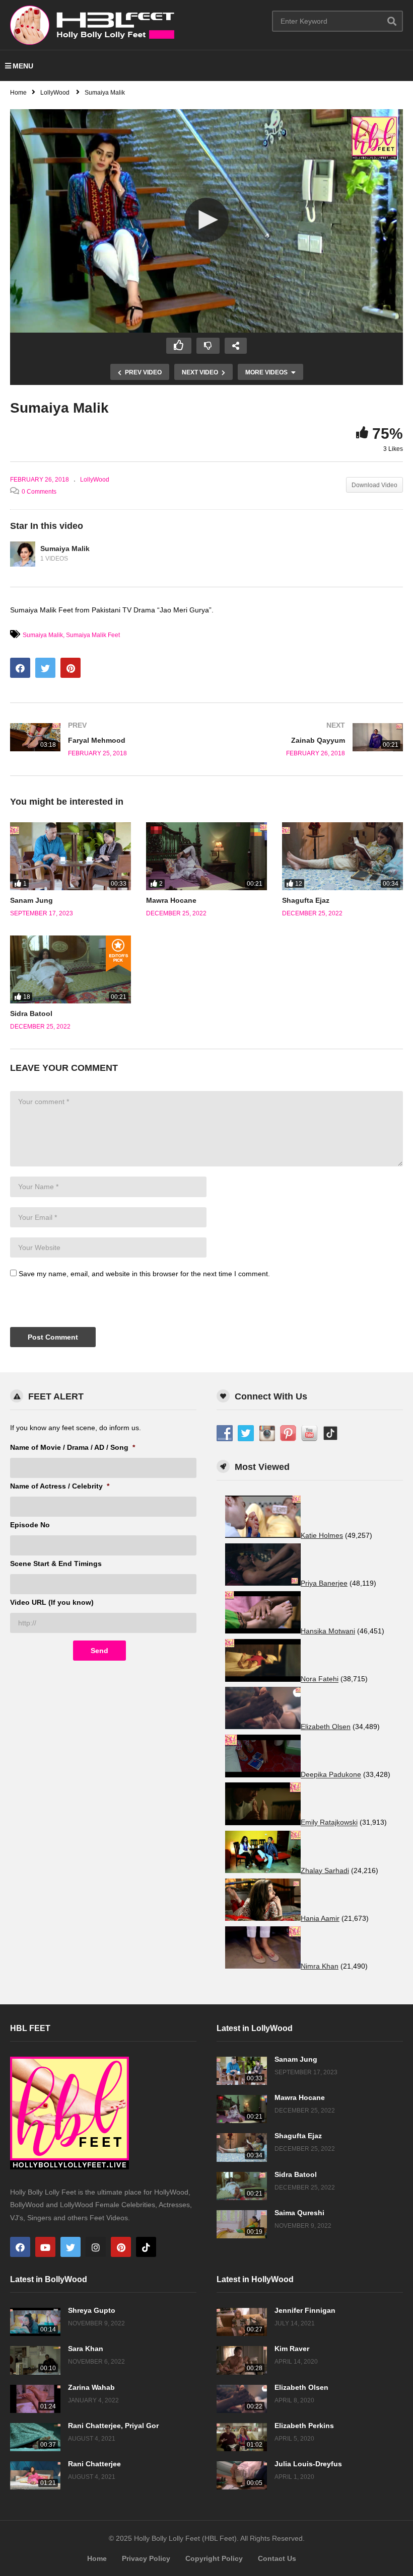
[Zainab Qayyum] (310, 739)
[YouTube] (45, 2247)
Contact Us (277, 2558)
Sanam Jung (31, 900)
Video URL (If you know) (52, 1602)
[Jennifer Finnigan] (242, 2322)
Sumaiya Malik (65, 549)
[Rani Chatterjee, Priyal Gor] (35, 2437)
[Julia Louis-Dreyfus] (242, 2475)
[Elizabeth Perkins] (242, 2437)
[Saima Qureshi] (242, 2224)
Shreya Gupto (92, 2310)
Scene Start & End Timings (56, 1564)
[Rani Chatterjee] (35, 2475)
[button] (206, 220)
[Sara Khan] (35, 2360)
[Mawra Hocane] (206, 856)
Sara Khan (86, 2349)
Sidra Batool (31, 1013)
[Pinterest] (121, 2247)
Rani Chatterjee (94, 2464)
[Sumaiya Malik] (23, 554)
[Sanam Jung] (71, 856)
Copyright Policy (214, 2558)
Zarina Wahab (91, 2387)
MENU (23, 66)
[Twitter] (71, 2247)
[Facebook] (20, 2247)
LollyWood (95, 480)
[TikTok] (146, 2247)
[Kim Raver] (242, 2360)
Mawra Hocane (171, 900)
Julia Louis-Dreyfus (308, 2464)
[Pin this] (71, 668)
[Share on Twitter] (45, 668)
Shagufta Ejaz (306, 900)
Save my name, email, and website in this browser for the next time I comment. (144, 1274)
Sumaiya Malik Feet (93, 635)
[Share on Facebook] (20, 668)
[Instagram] (96, 2247)
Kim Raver (292, 2349)
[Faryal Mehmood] (103, 739)
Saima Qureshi (299, 2213)
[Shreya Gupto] (35, 2322)
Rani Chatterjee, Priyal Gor (113, 2426)
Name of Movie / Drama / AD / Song (73, 1447)
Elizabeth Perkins (304, 2426)
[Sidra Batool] (71, 969)
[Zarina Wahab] (35, 2399)
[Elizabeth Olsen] (242, 2399)
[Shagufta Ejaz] (342, 856)
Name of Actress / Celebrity (60, 1486)
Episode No (30, 1525)
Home (97, 2558)
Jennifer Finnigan (305, 2310)
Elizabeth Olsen (301, 2387)
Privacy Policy (146, 2558)
